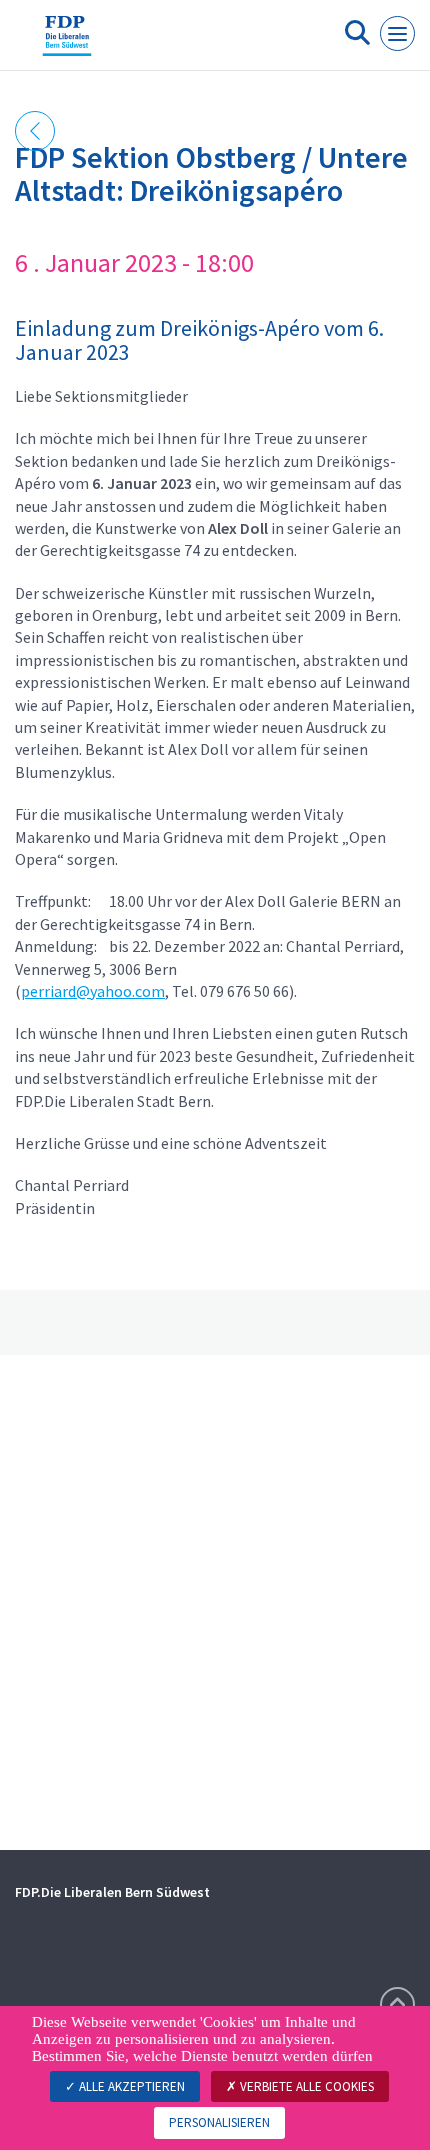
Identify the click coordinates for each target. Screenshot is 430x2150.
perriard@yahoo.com (93, 991)
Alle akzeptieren (130, 2086)
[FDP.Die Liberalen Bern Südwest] (67, 43)
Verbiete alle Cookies (305, 2086)
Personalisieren (219, 2122)
